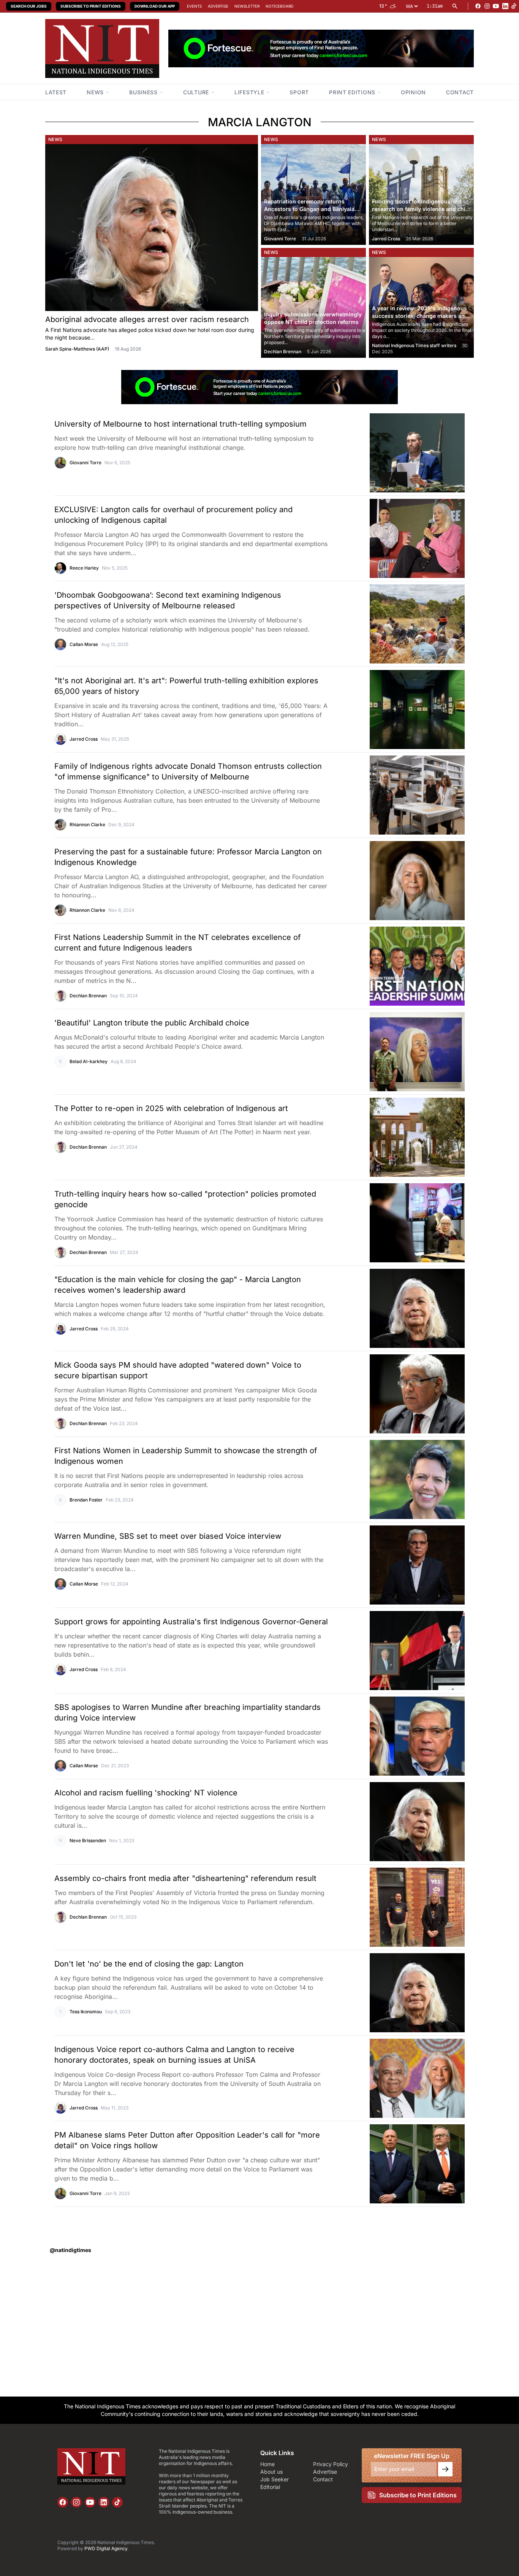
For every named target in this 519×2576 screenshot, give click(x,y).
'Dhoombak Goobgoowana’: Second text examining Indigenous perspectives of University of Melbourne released (168, 600)
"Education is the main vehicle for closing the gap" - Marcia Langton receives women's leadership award (178, 1285)
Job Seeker (275, 2479)
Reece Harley (84, 568)
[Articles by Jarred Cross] (60, 739)
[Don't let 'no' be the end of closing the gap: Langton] (396, 1993)
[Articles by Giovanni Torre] (60, 463)
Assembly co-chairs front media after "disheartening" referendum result (185, 1878)
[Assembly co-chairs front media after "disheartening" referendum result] (396, 1907)
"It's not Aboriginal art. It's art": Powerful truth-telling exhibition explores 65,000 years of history (186, 686)
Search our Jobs (29, 6)
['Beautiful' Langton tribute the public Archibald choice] (396, 1052)
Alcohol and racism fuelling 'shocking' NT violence (146, 1793)
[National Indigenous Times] (102, 48)
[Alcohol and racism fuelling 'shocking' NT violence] (396, 1822)
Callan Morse (84, 644)
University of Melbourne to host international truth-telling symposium (180, 424)
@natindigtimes (70, 2250)
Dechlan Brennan (283, 352)
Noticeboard (279, 6)
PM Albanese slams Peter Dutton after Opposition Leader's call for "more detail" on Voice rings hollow (187, 2140)
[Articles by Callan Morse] (60, 644)
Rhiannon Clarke (87, 825)
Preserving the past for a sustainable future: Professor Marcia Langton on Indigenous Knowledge (188, 857)
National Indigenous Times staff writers (414, 345)
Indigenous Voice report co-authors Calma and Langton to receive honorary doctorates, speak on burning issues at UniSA (174, 2055)
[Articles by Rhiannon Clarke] (60, 825)
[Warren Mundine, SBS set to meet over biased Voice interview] (396, 1565)
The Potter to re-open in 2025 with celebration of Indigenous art (171, 1108)
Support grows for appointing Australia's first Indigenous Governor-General (191, 1622)
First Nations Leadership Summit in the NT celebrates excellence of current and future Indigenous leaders (177, 943)
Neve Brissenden (88, 1840)
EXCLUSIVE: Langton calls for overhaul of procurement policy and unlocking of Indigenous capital (173, 515)
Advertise (218, 6)
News (55, 139)
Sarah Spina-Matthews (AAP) (77, 349)
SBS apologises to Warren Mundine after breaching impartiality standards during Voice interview (188, 1713)
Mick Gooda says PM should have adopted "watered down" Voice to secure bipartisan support (178, 1370)
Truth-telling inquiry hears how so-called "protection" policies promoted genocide (185, 1199)
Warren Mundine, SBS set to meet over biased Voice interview (168, 1536)
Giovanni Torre (280, 239)
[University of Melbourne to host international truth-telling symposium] (396, 453)
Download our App (155, 6)
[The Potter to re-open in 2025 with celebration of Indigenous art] (396, 1137)
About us (271, 2472)
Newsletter (247, 6)
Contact (323, 2479)
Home (267, 2464)
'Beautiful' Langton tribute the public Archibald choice (152, 1023)
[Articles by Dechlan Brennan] (60, 996)
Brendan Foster (86, 1500)
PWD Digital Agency (106, 2548)
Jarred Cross (386, 239)
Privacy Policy (331, 2464)
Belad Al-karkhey (89, 1061)
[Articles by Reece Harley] (60, 568)
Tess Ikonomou (86, 2012)
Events (194, 6)
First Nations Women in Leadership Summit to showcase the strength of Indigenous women (186, 1456)
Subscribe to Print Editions (91, 6)
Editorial (270, 2487)
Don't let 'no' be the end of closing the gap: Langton (149, 1964)
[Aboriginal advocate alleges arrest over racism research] (152, 228)
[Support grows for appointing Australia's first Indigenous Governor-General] (396, 1651)
